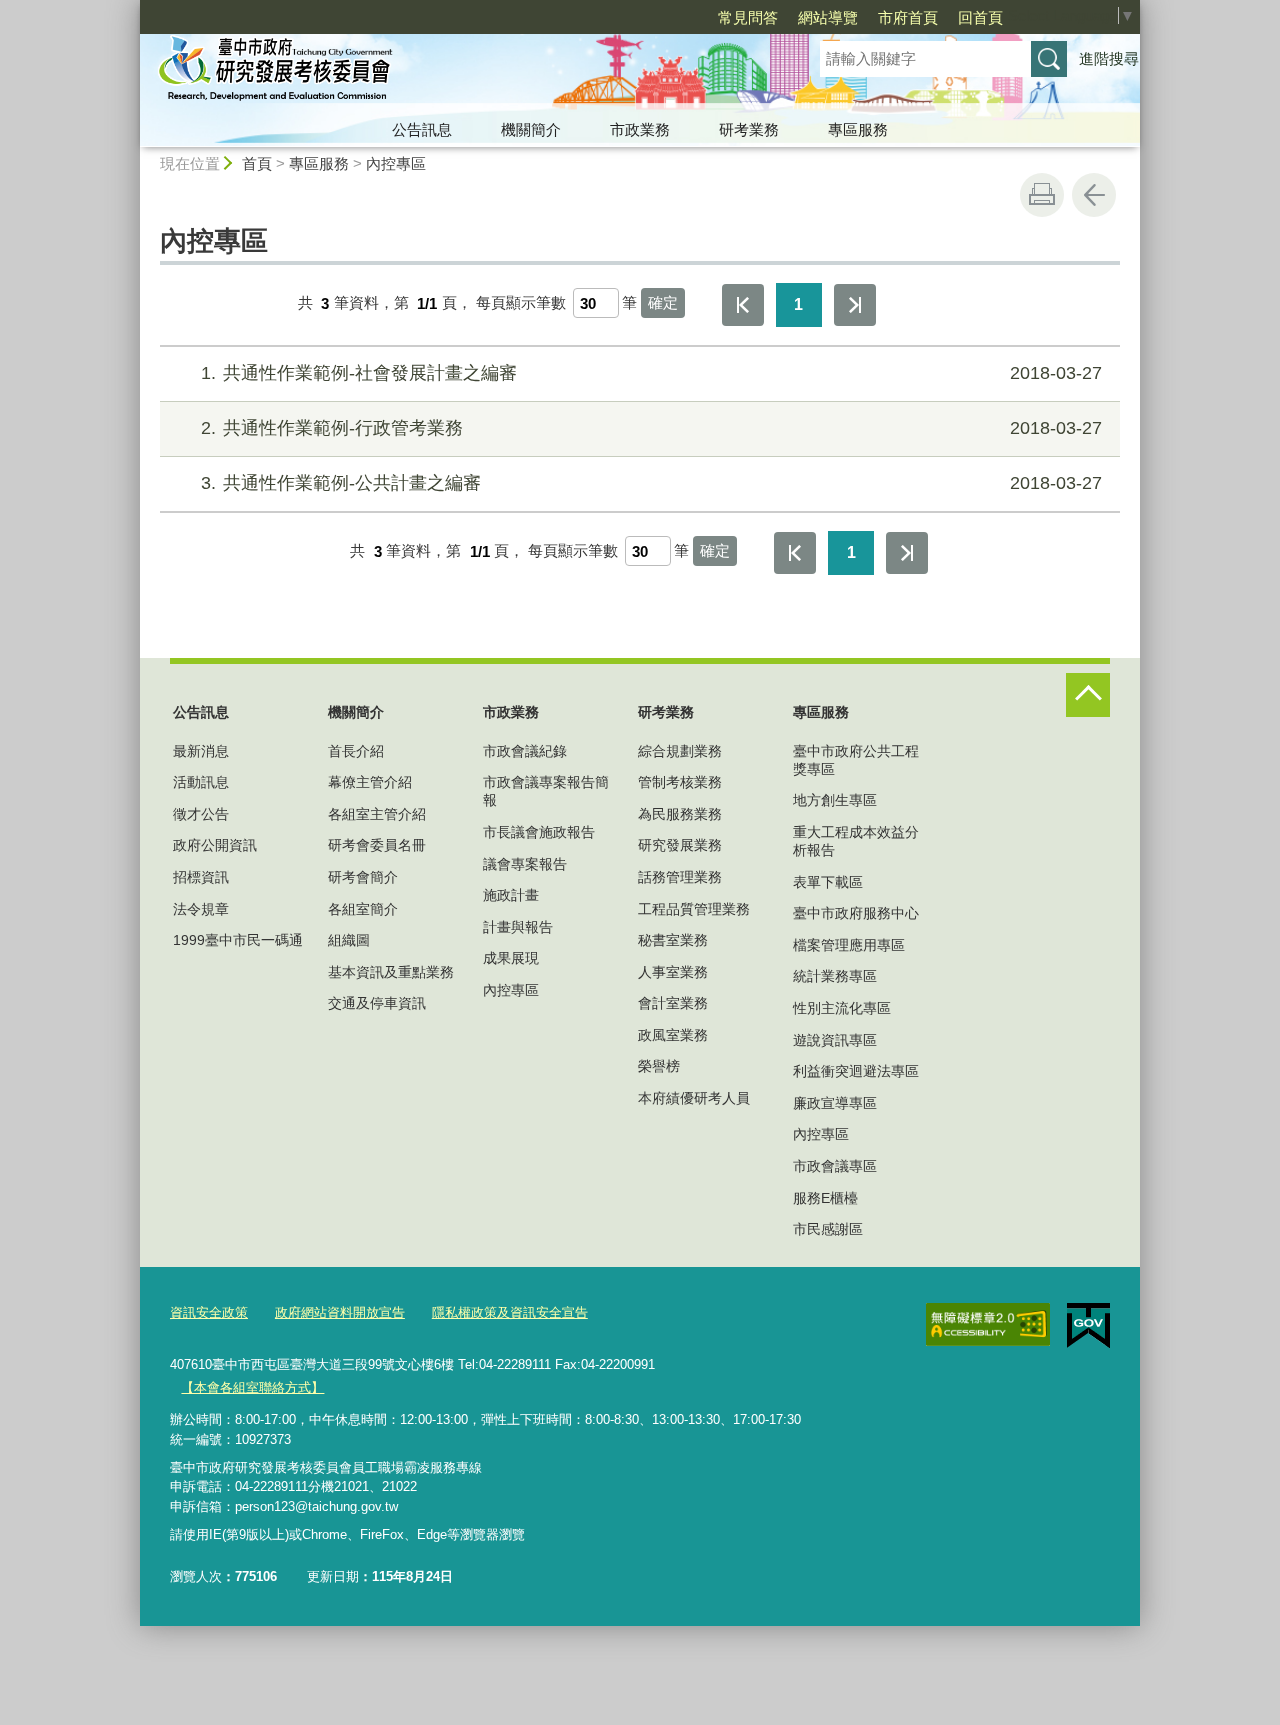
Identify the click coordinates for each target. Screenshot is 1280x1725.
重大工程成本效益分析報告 (856, 841)
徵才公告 (201, 814)
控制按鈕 (1088, 695)
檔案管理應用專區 (849, 945)
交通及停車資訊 (377, 1003)
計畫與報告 (518, 927)
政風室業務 (673, 1035)
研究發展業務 (680, 845)
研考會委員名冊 (377, 845)
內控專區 (396, 163)
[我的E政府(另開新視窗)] (1088, 1326)
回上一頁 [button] (1094, 195)
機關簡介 (531, 129)
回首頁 (980, 17)
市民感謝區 (828, 1229)
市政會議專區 (835, 1166)
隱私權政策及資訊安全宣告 (510, 1312)
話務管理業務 (680, 877)
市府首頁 (908, 17)
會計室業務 (673, 1003)
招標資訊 (201, 877)
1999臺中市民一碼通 (238, 940)
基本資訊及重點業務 (391, 972)
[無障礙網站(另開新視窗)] (988, 1325)
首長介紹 (356, 751)
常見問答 (748, 17)
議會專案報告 (525, 864)
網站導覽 (828, 17)
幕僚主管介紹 (370, 782)
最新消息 (201, 751)
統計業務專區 (835, 976)
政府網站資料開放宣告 (340, 1312)
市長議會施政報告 (539, 832)
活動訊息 (201, 782)
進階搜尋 (1109, 58)
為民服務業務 (680, 814)
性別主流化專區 (842, 1008)
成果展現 (511, 958)
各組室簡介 (363, 909)
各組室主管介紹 (377, 814)
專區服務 (858, 129)
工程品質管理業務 (694, 909)
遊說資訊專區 (835, 1040)
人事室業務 (673, 972)
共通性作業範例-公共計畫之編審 (651, 483)
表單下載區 (828, 882)
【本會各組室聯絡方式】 (252, 1387)
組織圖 (349, 940)
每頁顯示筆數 (521, 303)
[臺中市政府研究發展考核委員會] (456, 73)
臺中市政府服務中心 (856, 913)
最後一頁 (855, 305)
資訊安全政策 (209, 1312)
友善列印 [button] (1042, 195)
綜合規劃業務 (680, 751)
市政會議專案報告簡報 (546, 791)
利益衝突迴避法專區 (856, 1071)
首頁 (257, 163)
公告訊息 (422, 129)
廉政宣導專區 (835, 1103)
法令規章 (201, 909)
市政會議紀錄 (525, 751)
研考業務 (749, 129)
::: (131, 8)
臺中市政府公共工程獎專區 (856, 760)
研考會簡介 (363, 877)
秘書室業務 (673, 940)
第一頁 (743, 305)
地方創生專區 (835, 800)
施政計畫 (511, 895)
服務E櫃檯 (825, 1198)
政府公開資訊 (215, 845)
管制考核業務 (680, 782)
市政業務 (640, 129)
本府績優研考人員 (694, 1098)
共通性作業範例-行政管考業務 (651, 428)
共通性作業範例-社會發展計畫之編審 (651, 373)
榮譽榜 (659, 1066)
